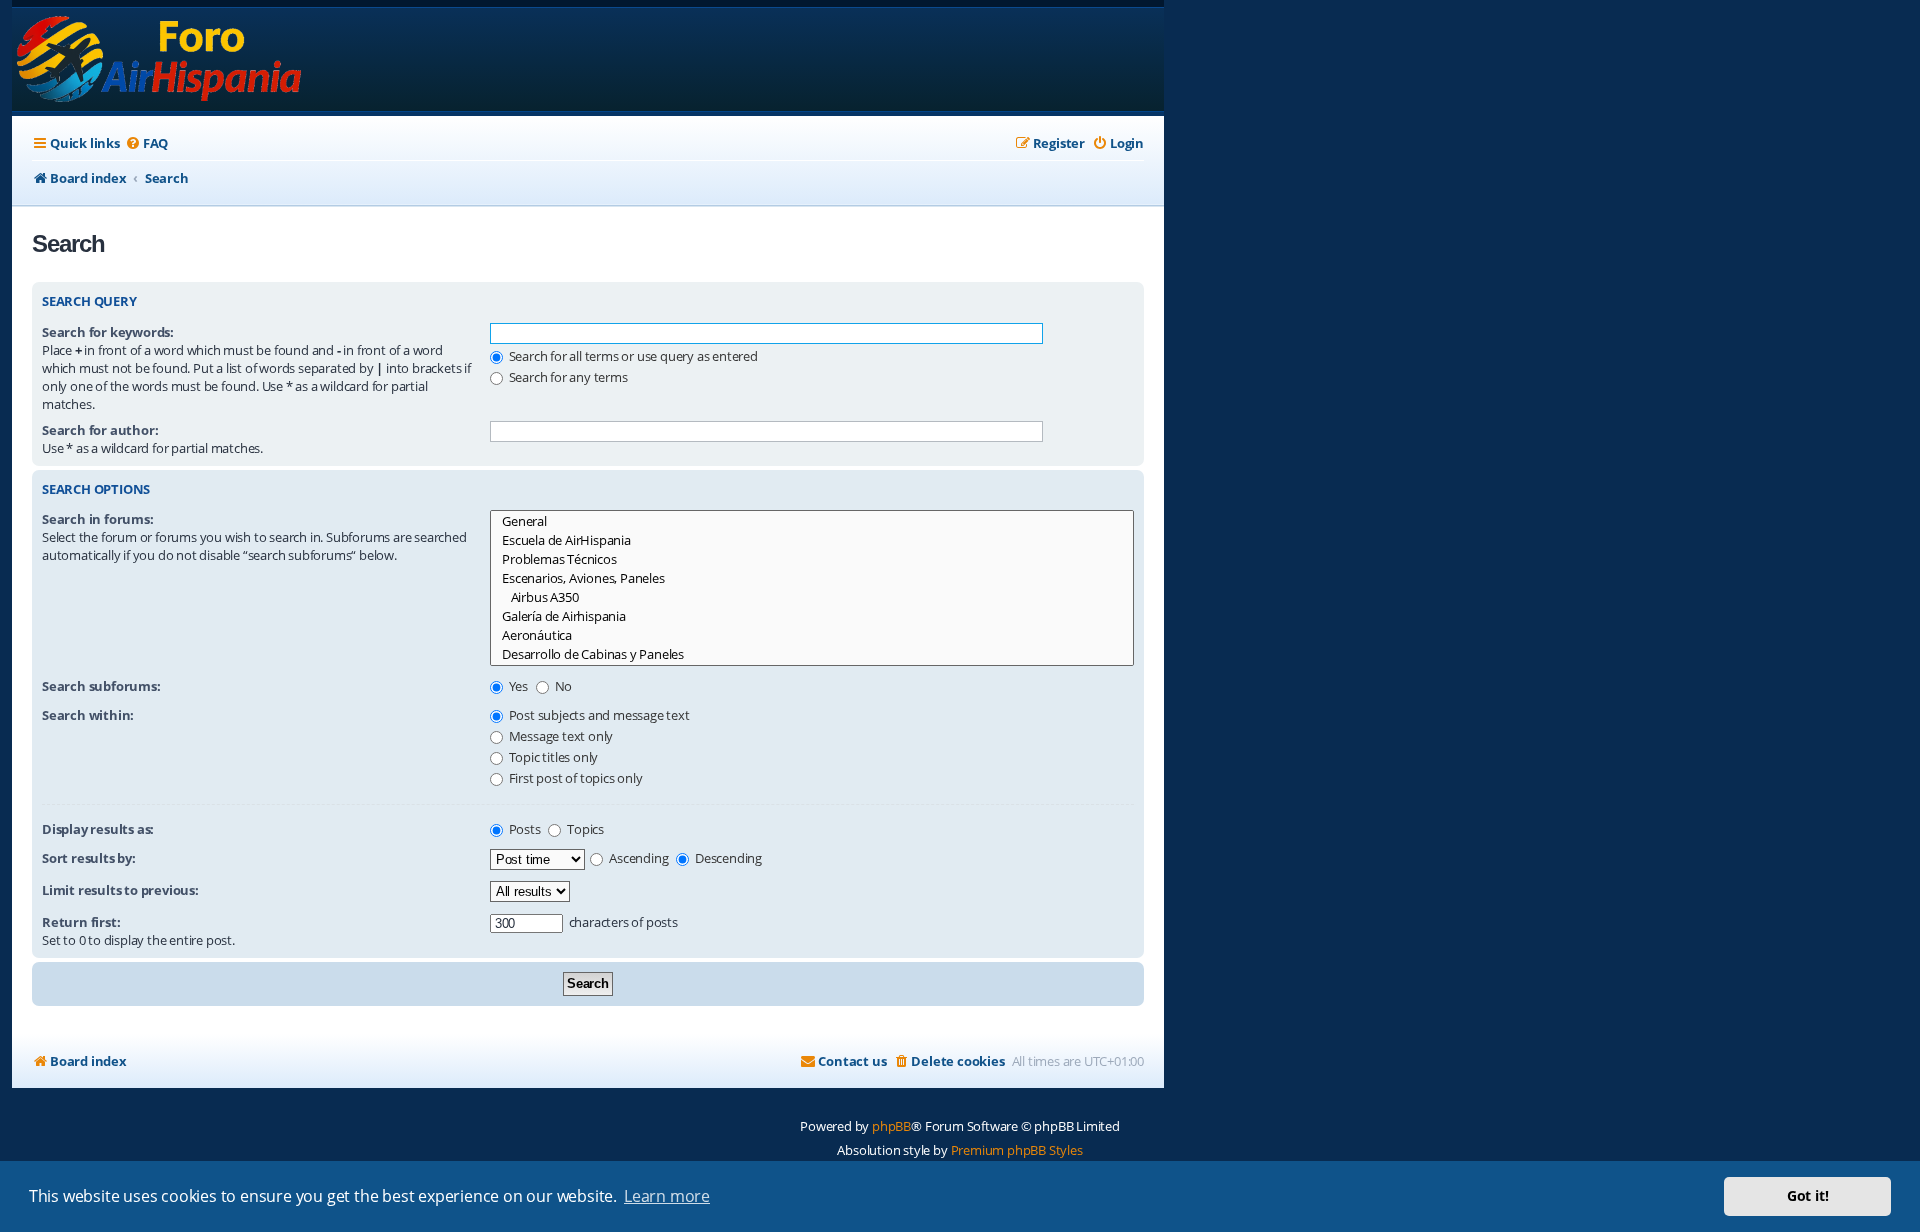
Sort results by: (89, 858)
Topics (584, 829)
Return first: (81, 922)
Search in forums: (98, 519)
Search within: (88, 715)
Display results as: (98, 829)
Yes (517, 686)
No (562, 686)
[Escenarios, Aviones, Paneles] (812, 578)
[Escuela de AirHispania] (812, 540)
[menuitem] (146, 143)
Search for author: (100, 430)
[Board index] (160, 59)
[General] (812, 521)
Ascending (637, 858)
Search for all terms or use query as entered (632, 356)
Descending (727, 858)
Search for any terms (567, 377)
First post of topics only (574, 778)
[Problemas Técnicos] (812, 559)
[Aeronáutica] (812, 635)
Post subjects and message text (598, 715)
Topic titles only (552, 757)
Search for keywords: (108, 332)
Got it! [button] (1808, 1195)
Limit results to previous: (120, 890)
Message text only (559, 736)
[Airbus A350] (812, 597)
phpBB (891, 1126)
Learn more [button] (667, 1196)
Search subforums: (101, 686)
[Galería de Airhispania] (812, 616)
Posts (523, 829)
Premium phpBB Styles (1017, 1150)
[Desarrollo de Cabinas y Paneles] (812, 654)
